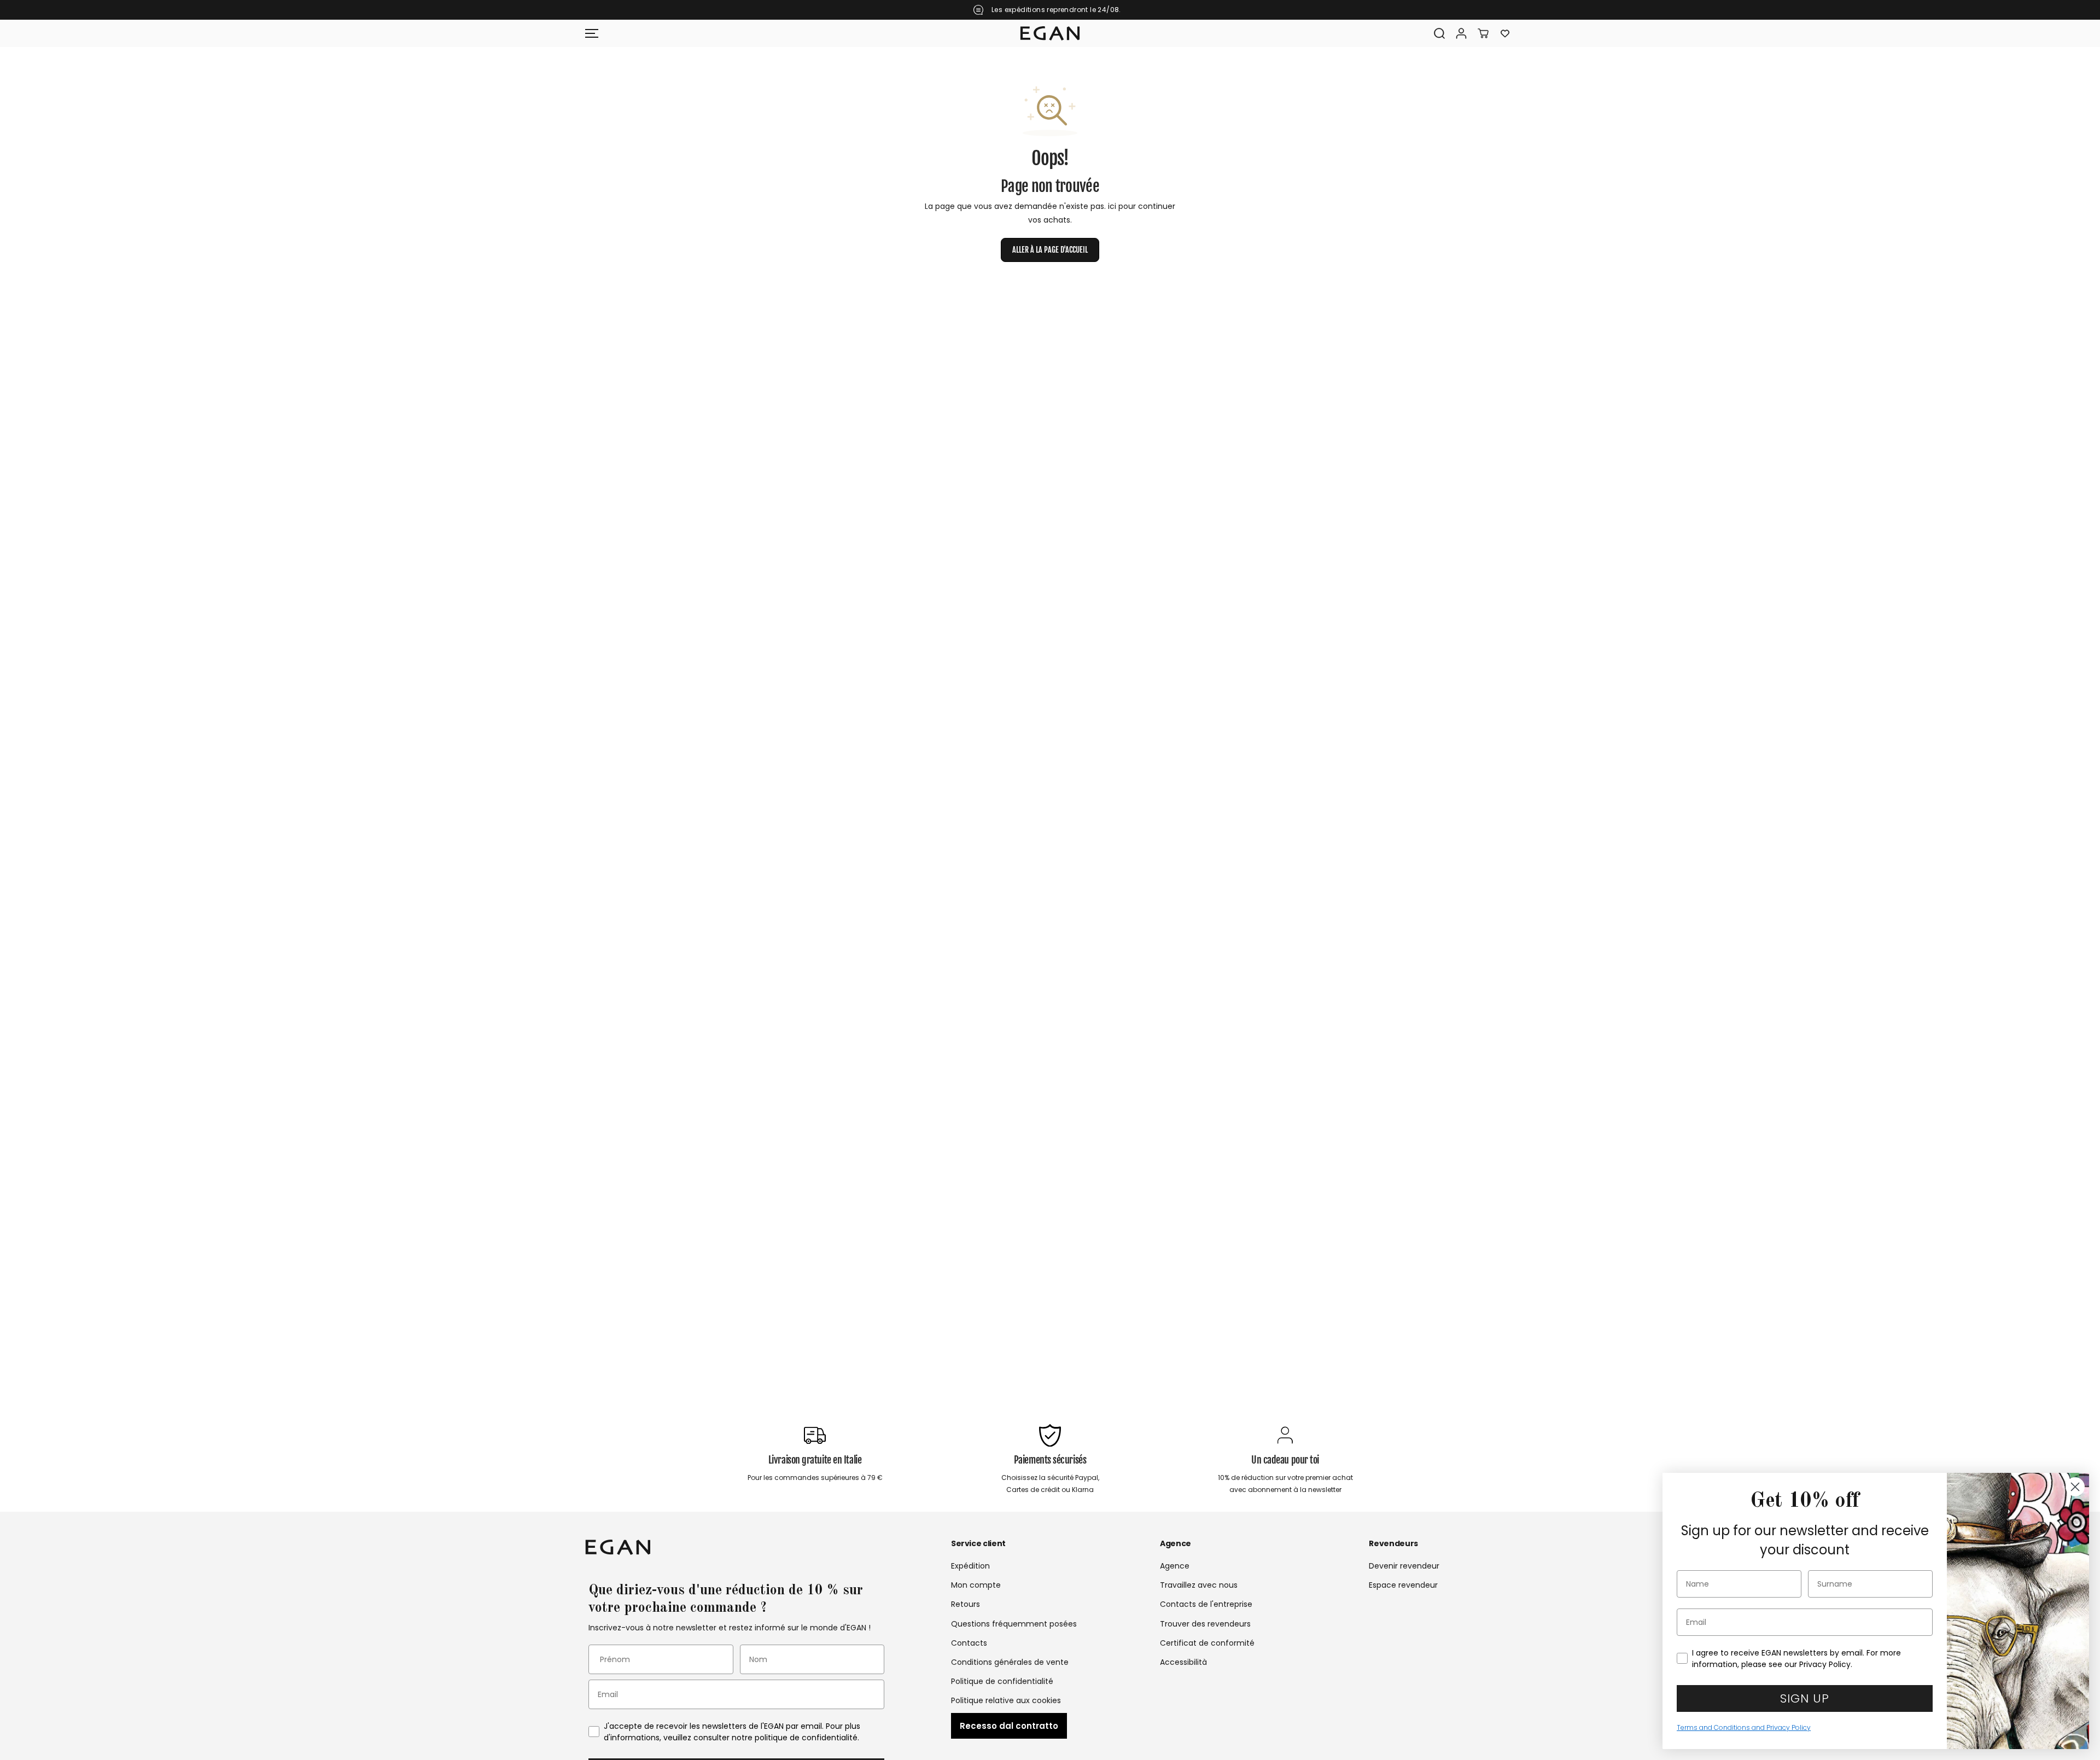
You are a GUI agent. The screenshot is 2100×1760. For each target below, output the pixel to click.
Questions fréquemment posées (1014, 1624)
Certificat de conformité (1207, 1643)
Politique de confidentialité (1002, 1681)
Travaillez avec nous (1199, 1585)
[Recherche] (1439, 33)
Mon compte (976, 1585)
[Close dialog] (2075, 1487)
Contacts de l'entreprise (1206, 1604)
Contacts (969, 1643)
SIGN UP (1805, 1698)
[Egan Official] (1050, 33)
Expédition (970, 1566)
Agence (1175, 1566)
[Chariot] (1483, 33)
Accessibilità (1183, 1662)
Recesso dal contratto (1009, 1726)
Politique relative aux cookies (1006, 1700)
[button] (592, 33)
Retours (966, 1604)
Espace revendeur (1403, 1585)
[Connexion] (1461, 33)
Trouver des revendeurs (1205, 1624)
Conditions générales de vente (1010, 1662)
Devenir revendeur (1404, 1566)
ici (1112, 206)
